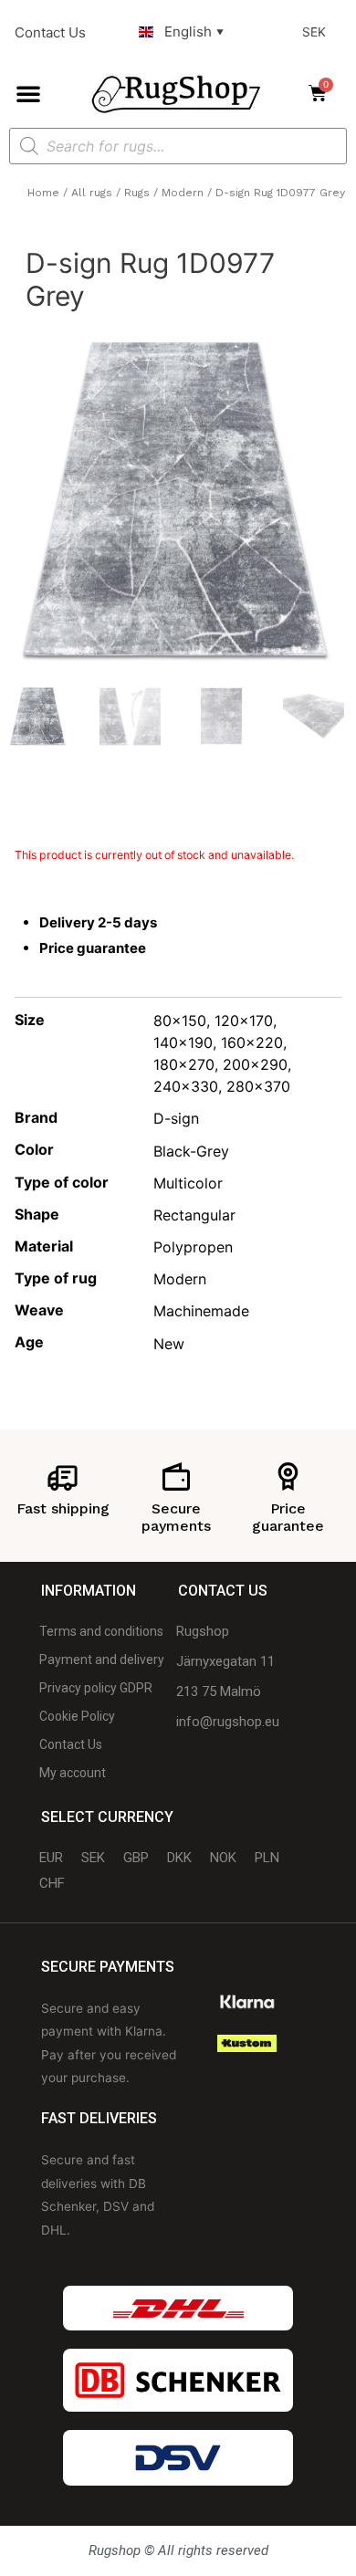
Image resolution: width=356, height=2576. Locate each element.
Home (43, 193)
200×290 (255, 1064)
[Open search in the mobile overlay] (178, 146)
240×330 (186, 1086)
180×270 (184, 1064)
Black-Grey (191, 1151)
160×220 (252, 1042)
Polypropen (193, 1247)
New (169, 1344)
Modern (183, 193)
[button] (28, 93)
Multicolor (188, 1183)
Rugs (137, 193)
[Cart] (323, 93)
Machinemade (201, 1311)
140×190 (183, 1042)
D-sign (176, 1118)
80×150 (180, 1021)
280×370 (258, 1086)
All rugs (92, 193)
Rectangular (194, 1215)
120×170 (244, 1021)
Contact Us (50, 32)
